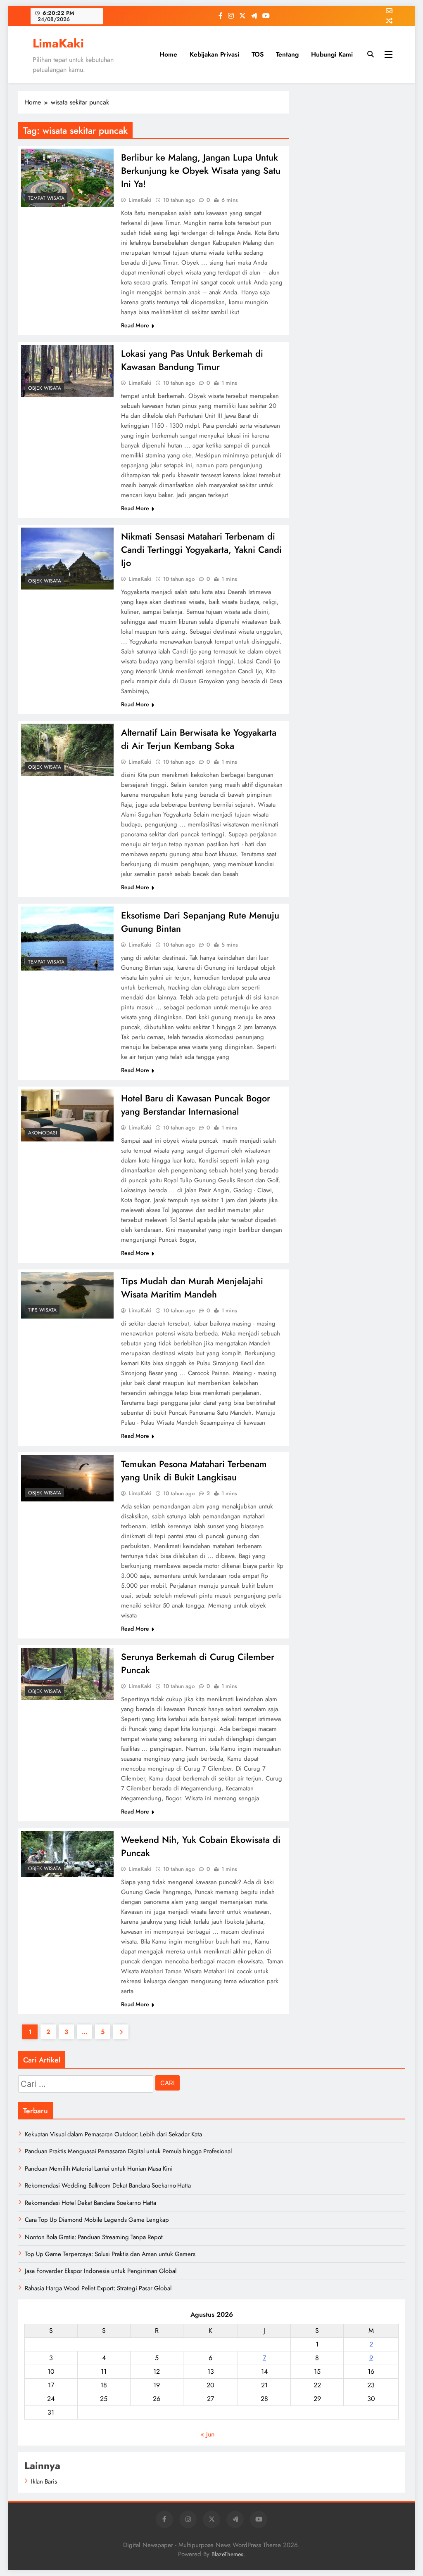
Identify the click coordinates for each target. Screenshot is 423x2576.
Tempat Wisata (46, 198)
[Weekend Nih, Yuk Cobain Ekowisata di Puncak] (67, 1854)
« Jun (208, 2434)
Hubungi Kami (332, 54)
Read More (135, 325)
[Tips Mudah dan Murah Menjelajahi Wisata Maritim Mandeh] (67, 1295)
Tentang (287, 54)
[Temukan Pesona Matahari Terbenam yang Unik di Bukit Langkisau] (67, 1478)
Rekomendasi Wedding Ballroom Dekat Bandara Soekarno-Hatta (108, 2185)
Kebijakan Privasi (214, 54)
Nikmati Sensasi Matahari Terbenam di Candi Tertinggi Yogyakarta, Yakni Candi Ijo (201, 549)
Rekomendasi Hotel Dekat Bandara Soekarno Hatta (90, 2203)
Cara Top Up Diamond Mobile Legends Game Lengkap (97, 2220)
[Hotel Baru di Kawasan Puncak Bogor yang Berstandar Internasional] (67, 1115)
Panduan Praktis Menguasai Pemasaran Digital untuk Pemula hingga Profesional (128, 2151)
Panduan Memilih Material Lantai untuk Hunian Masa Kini (99, 2169)
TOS (258, 54)
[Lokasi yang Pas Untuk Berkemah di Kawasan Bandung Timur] (67, 371)
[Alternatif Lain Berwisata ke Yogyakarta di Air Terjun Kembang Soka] (67, 750)
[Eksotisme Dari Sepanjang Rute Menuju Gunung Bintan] (67, 939)
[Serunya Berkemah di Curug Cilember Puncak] (67, 1674)
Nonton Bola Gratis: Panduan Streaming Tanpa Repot (94, 2237)
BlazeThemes (227, 2554)
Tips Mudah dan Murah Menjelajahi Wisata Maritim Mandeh (192, 1288)
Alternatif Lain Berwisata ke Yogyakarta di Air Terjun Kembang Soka (199, 739)
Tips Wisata (42, 1310)
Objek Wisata (45, 388)
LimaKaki (58, 43)
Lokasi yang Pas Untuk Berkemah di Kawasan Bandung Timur (192, 360)
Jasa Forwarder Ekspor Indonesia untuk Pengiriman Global (101, 2271)
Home (168, 54)
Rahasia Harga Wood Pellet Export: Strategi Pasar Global (98, 2288)
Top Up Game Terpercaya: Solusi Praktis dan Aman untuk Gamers (110, 2254)
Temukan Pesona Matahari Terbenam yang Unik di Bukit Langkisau (194, 1470)
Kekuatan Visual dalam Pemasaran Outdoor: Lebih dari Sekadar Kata (113, 2134)
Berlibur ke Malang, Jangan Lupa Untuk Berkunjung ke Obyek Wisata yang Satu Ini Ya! (201, 170)
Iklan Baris (44, 2481)
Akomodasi (43, 1133)
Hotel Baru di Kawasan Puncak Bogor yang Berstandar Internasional (196, 1105)
